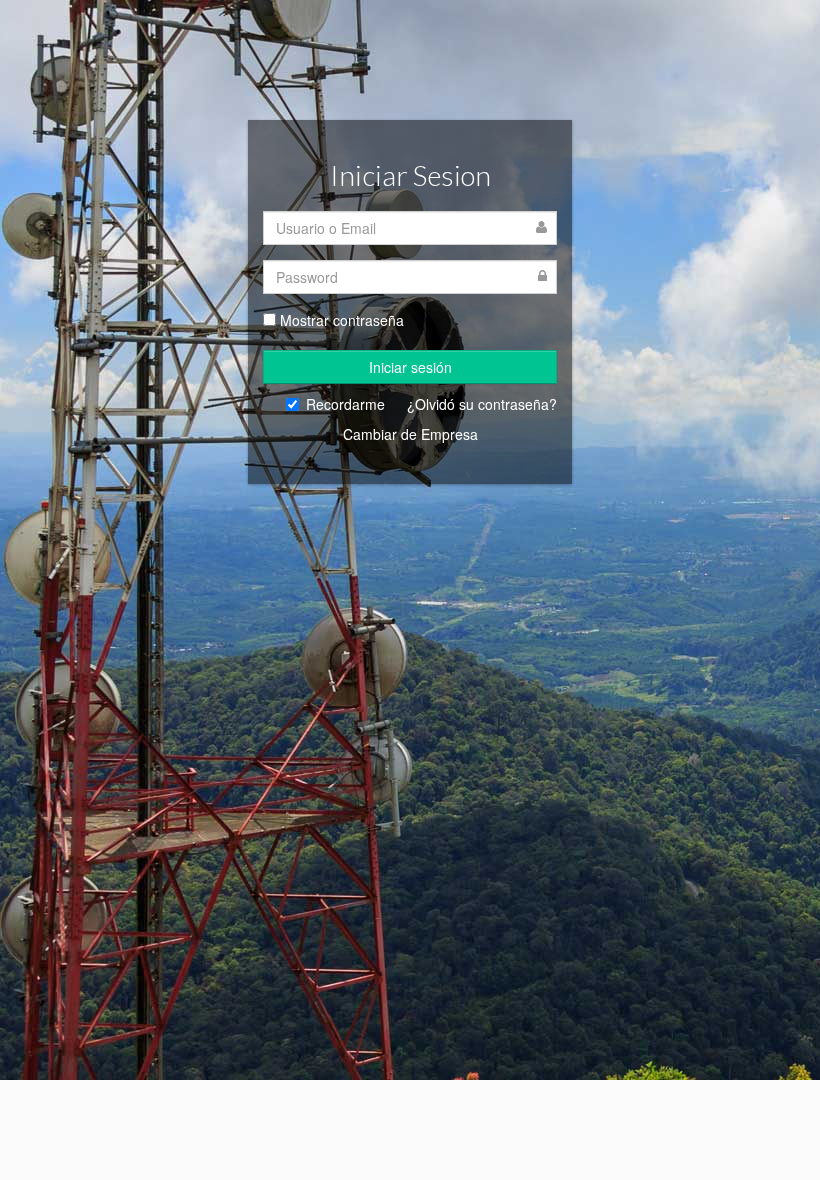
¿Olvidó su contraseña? (482, 404)
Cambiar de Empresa (410, 434)
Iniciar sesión (410, 367)
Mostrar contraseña (342, 320)
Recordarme (345, 404)
